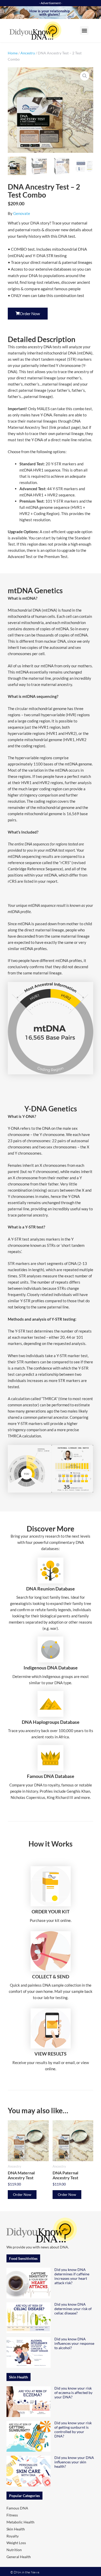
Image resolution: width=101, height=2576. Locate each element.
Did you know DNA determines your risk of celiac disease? (73, 2309)
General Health (19, 2557)
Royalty (13, 2536)
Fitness (12, 2515)
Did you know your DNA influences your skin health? (74, 2462)
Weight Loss (16, 2543)
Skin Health (16, 2529)
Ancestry (28, 53)
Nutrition (14, 2550)
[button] (84, 30)
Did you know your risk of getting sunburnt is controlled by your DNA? (73, 2429)
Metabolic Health (20, 2522)
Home (13, 53)
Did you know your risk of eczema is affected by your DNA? (73, 2393)
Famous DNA (17, 2508)
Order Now (22, 2194)
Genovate (22, 213)
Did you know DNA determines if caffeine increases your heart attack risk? (72, 2276)
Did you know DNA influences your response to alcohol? (74, 2343)
